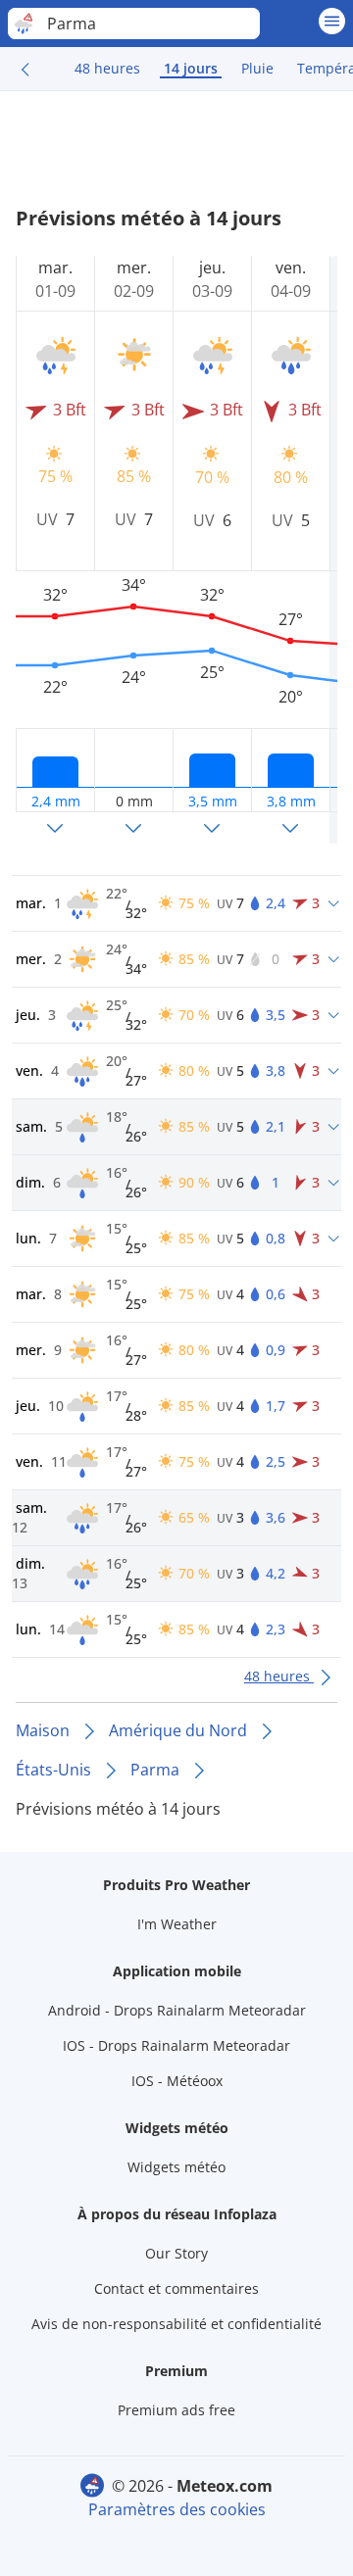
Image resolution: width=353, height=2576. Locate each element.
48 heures (107, 68)
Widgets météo (176, 2167)
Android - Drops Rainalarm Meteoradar (177, 2010)
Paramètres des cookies (177, 2509)
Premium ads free (176, 2410)
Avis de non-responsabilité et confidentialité (176, 2324)
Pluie (257, 68)
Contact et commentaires (176, 2288)
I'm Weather (177, 1924)
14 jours (191, 68)
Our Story (176, 2253)
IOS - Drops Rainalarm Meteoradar (176, 2045)
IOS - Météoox (177, 2081)
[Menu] (332, 21)
